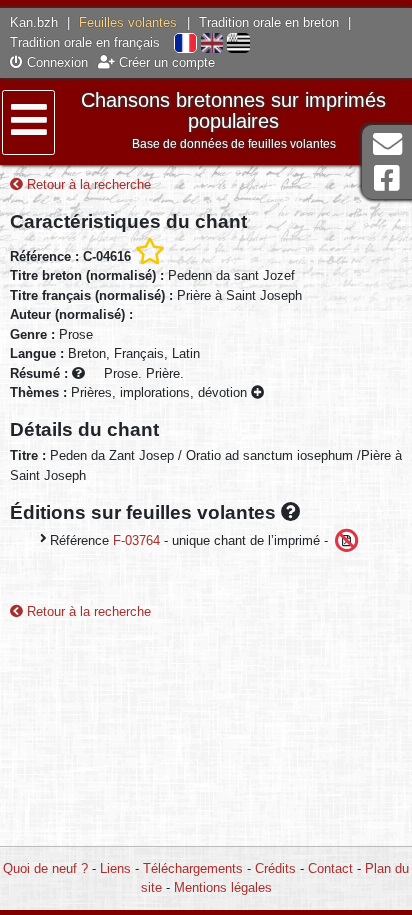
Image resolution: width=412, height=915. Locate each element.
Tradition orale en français (85, 42)
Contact (330, 868)
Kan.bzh (34, 22)
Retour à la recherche (87, 184)
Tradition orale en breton (269, 22)
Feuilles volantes (128, 22)
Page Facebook (387, 178)
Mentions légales (223, 887)
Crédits (275, 868)
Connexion (55, 62)
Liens (115, 868)
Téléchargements (193, 868)
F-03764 (136, 540)
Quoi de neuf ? (45, 868)
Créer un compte (165, 62)
